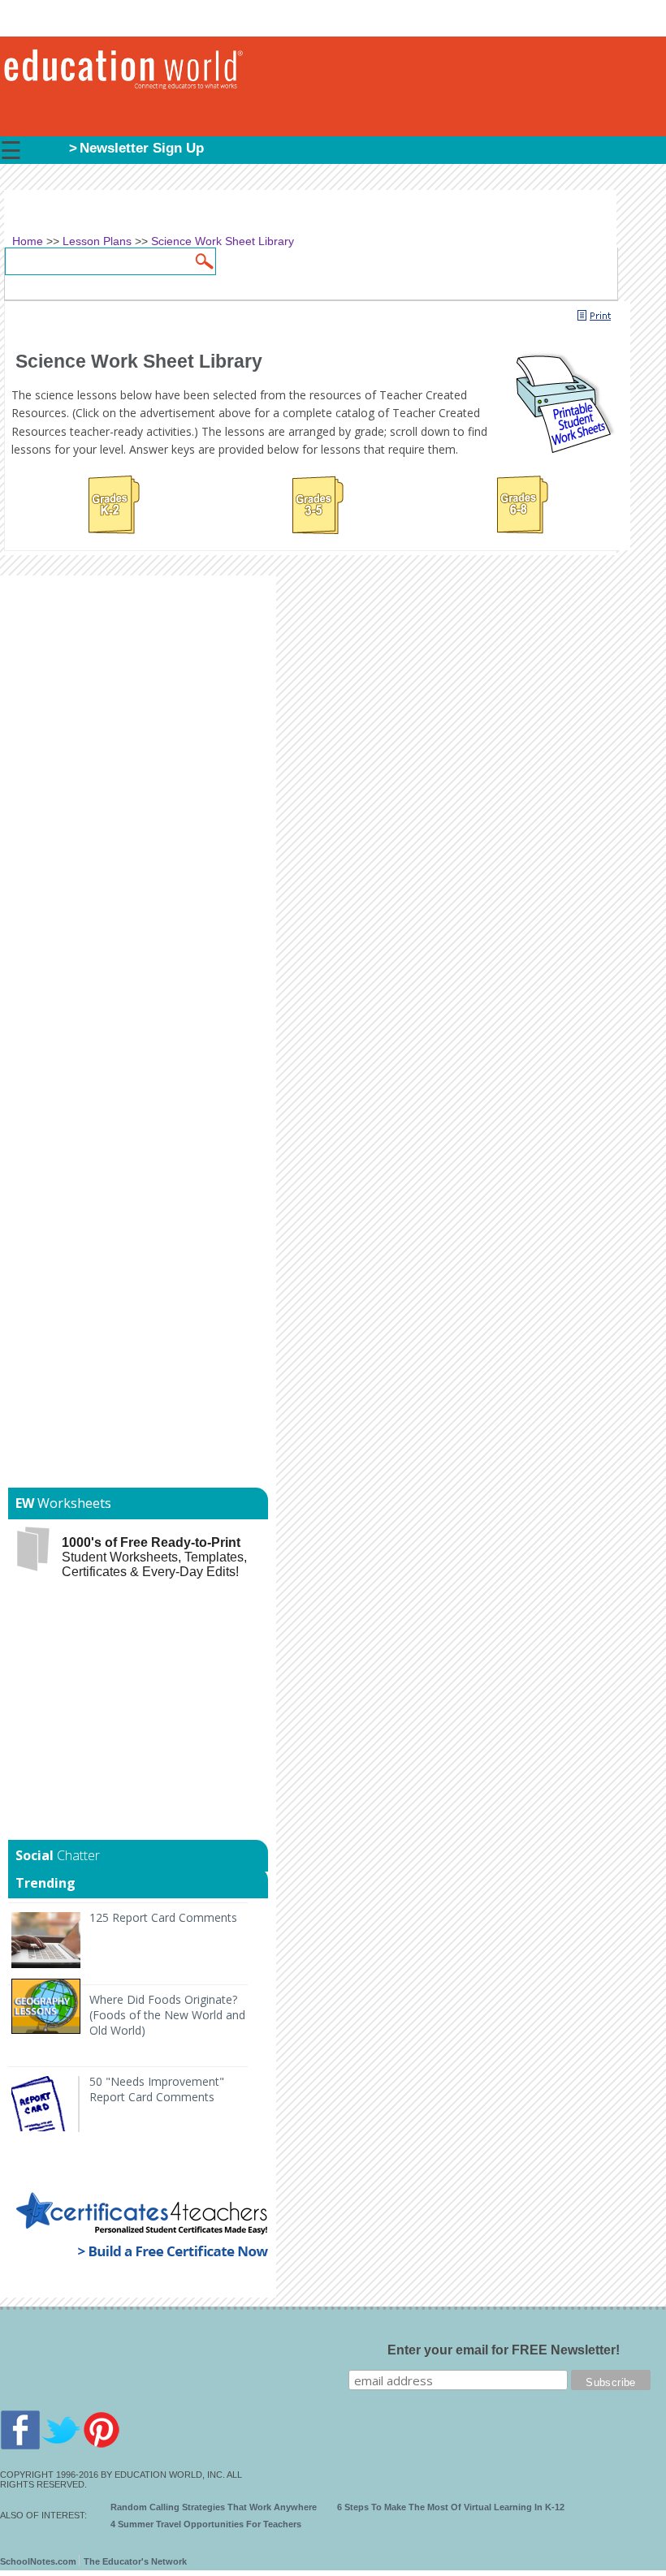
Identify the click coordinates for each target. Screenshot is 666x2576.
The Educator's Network (135, 2561)
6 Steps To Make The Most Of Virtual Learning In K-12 (451, 2507)
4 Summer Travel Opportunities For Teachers (206, 2524)
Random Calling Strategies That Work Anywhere (214, 2507)
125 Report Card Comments (163, 1917)
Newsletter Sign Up (142, 148)
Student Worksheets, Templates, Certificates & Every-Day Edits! (154, 1557)
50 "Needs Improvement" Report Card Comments (157, 2089)
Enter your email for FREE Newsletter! (504, 2350)
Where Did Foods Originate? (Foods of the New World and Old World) (167, 2015)
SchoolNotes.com (38, 2561)
